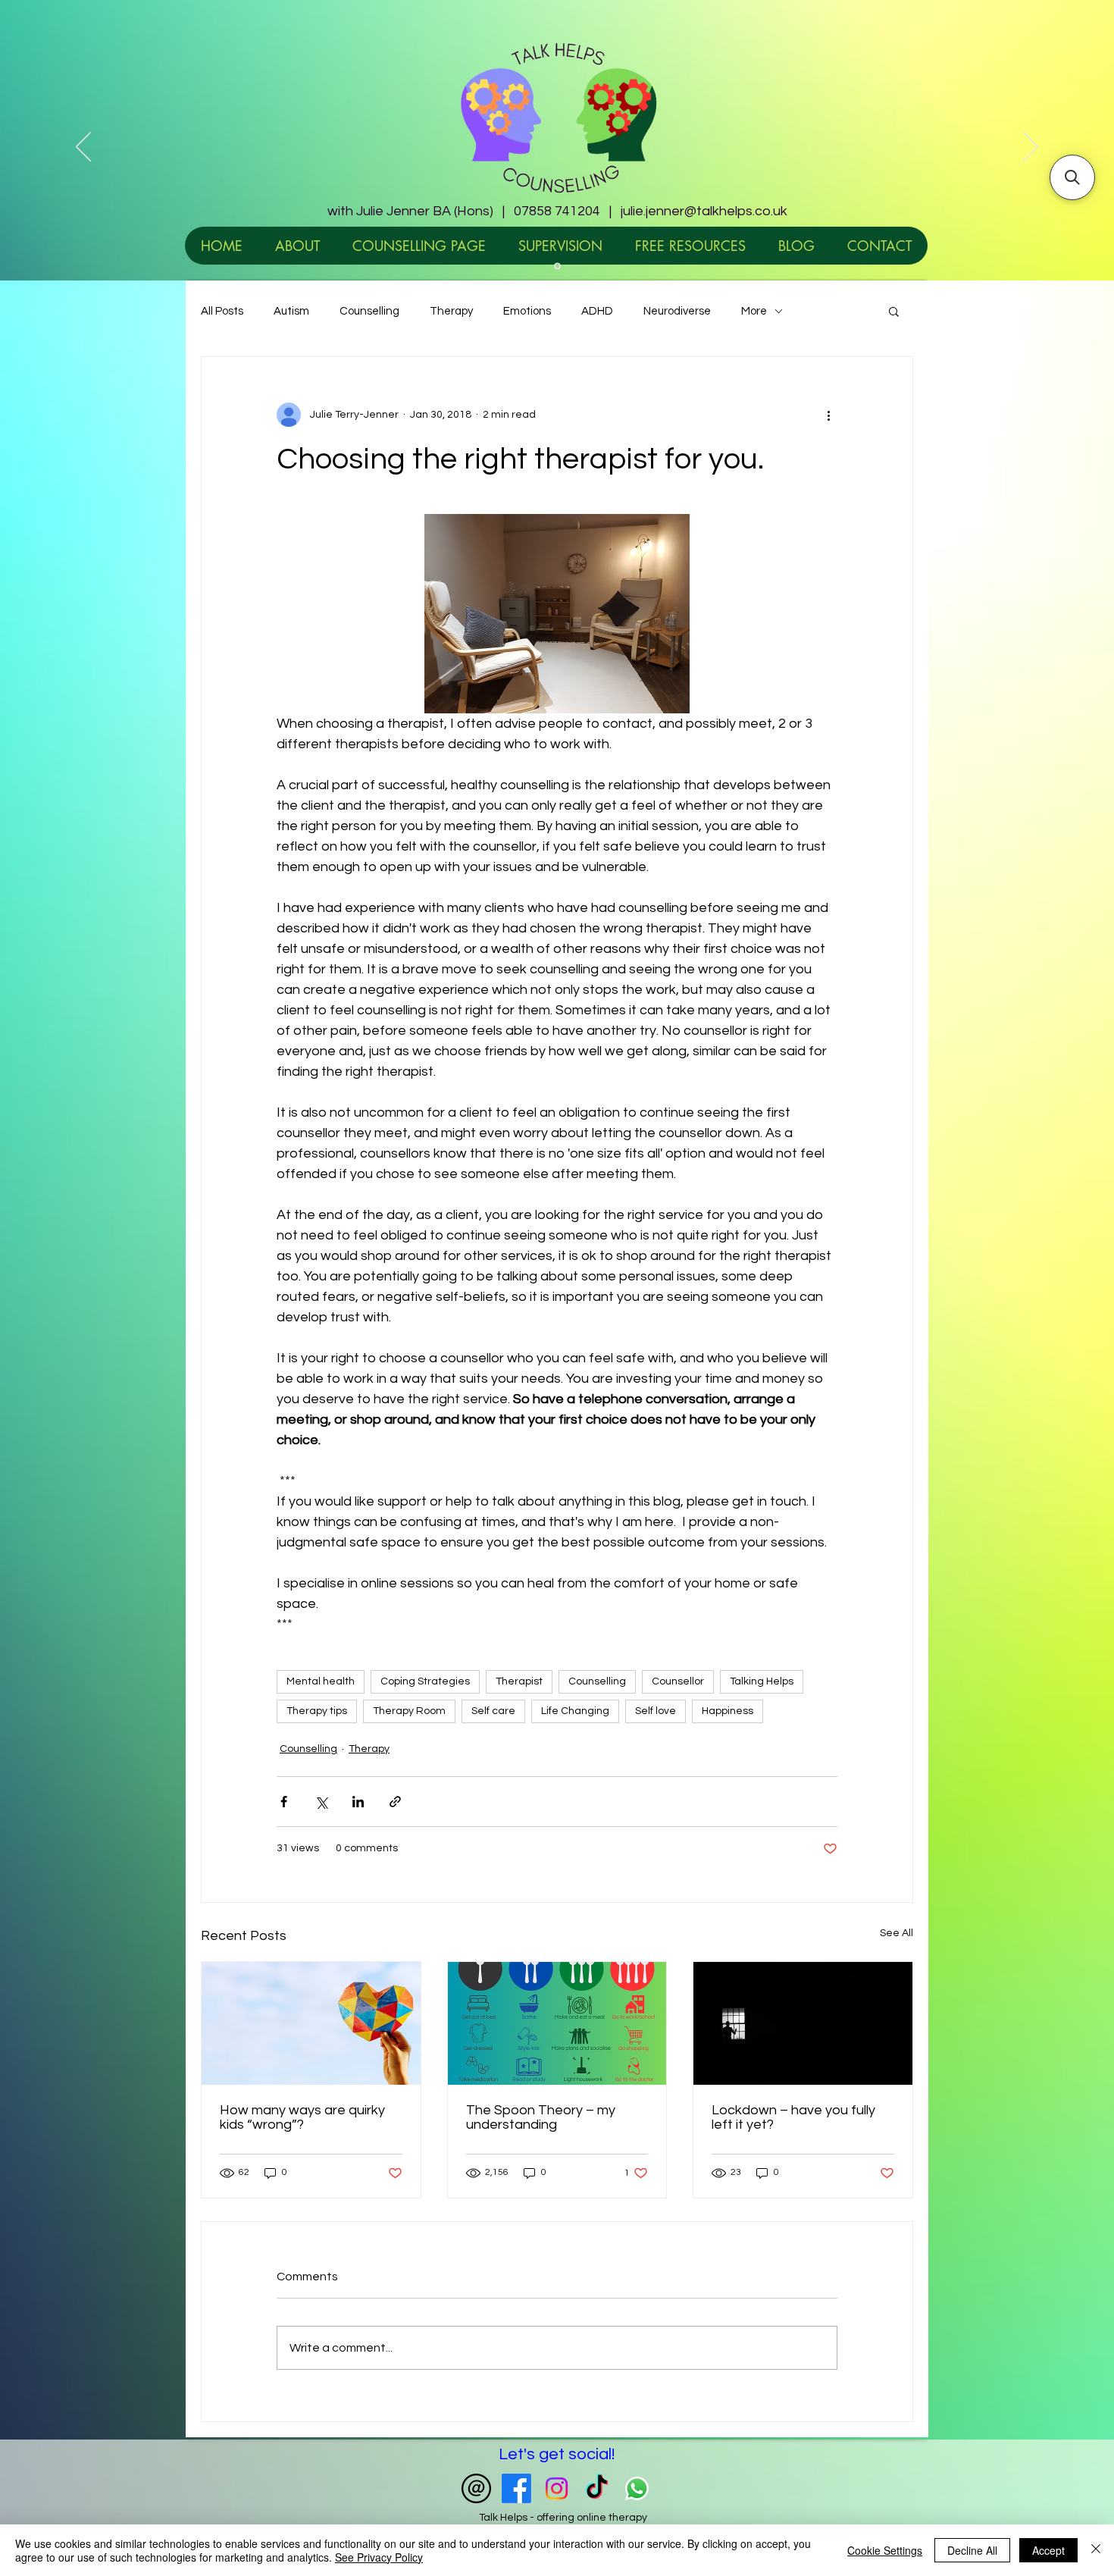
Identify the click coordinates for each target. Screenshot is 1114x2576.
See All (897, 1933)
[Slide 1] (557, 266)
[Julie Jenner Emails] (476, 2488)
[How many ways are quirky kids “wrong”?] (311, 2023)
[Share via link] (395, 1802)
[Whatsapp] (637, 2488)
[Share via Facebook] (284, 1802)
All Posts (222, 311)
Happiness (728, 1711)
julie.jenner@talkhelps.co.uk (704, 211)
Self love (656, 1711)
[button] (894, 311)
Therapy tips (317, 1711)
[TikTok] (597, 2488)
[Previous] (83, 148)
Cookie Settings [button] (885, 2550)
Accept (1048, 2550)
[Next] (1031, 148)
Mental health (321, 1681)
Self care (493, 1711)
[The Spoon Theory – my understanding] (557, 2023)
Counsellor (678, 1681)
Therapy (451, 311)
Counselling (369, 311)
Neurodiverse (677, 311)
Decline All (972, 2550)
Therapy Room (409, 1711)
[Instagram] (557, 2488)
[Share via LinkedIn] (358, 1802)
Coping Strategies (425, 1681)
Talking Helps (762, 1681)
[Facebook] (516, 2488)
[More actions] (828, 415)
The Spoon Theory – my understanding (541, 2117)
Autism (291, 311)
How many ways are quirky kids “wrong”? (302, 2117)
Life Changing (575, 1711)
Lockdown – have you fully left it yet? (793, 2117)
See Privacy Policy (379, 2557)
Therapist (519, 1681)
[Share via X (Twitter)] (321, 1802)
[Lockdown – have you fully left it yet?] (803, 2023)
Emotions (527, 311)
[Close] (1096, 2550)
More (754, 311)
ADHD (597, 311)
